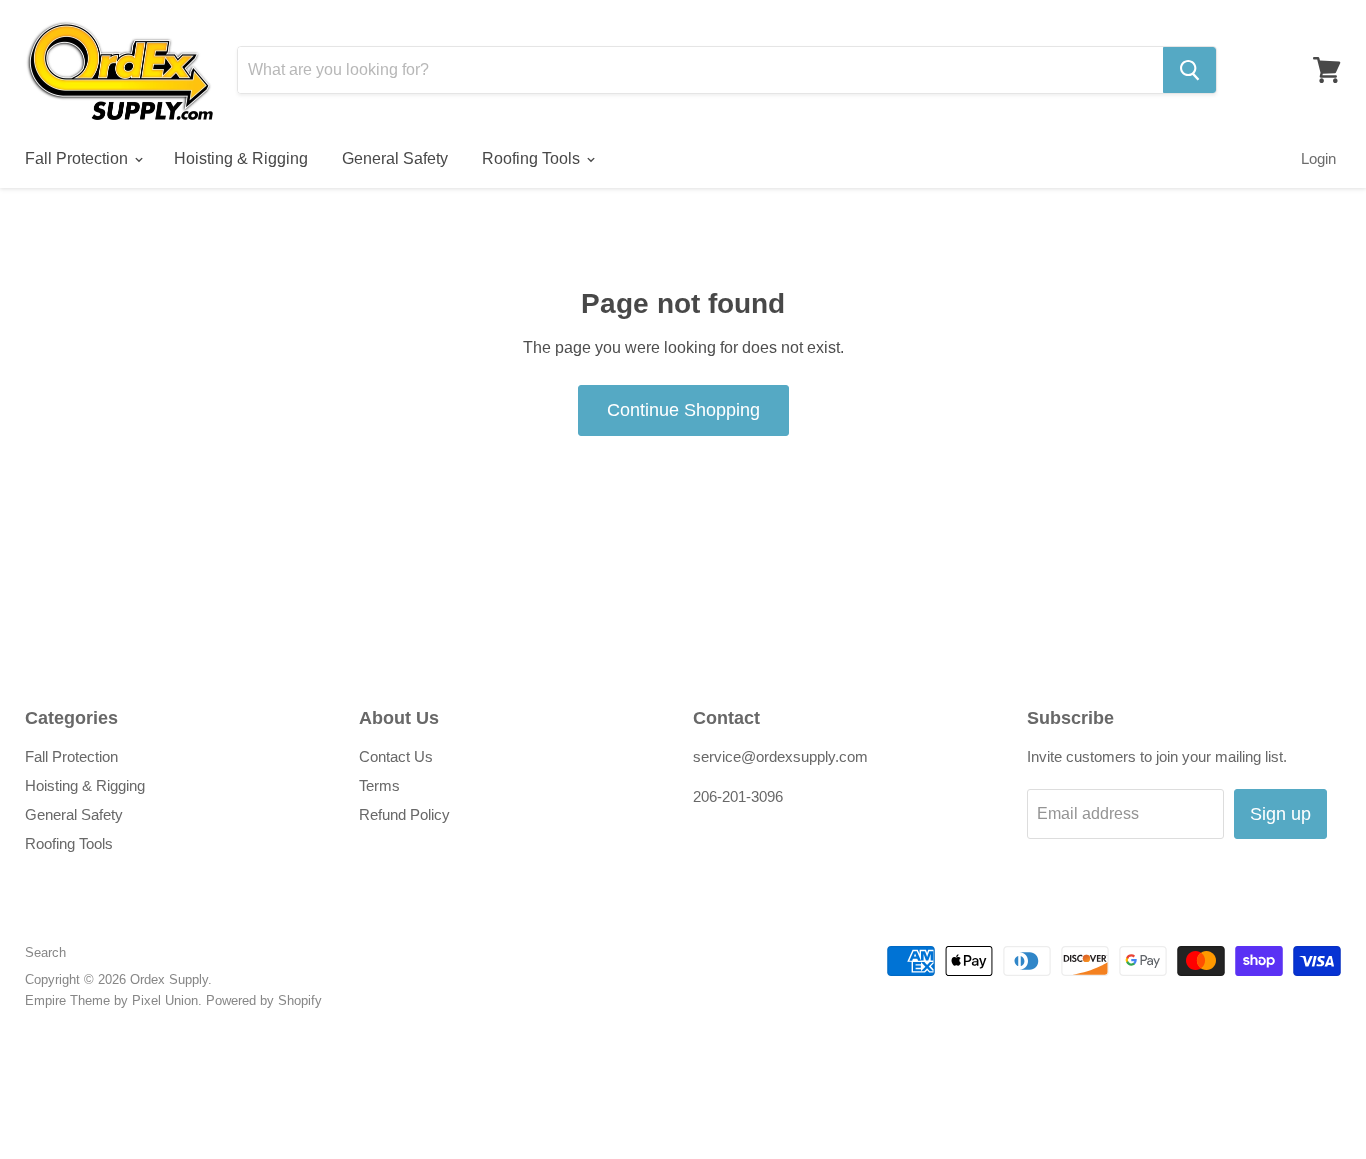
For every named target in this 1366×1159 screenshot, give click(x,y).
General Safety (395, 158)
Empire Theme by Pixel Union (111, 1000)
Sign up (1280, 814)
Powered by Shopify (264, 1000)
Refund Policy (404, 814)
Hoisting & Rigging (241, 158)
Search (45, 952)
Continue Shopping (683, 410)
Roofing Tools (533, 158)
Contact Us (396, 756)
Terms (379, 785)
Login (1318, 158)
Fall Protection (78, 158)
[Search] (1189, 70)
